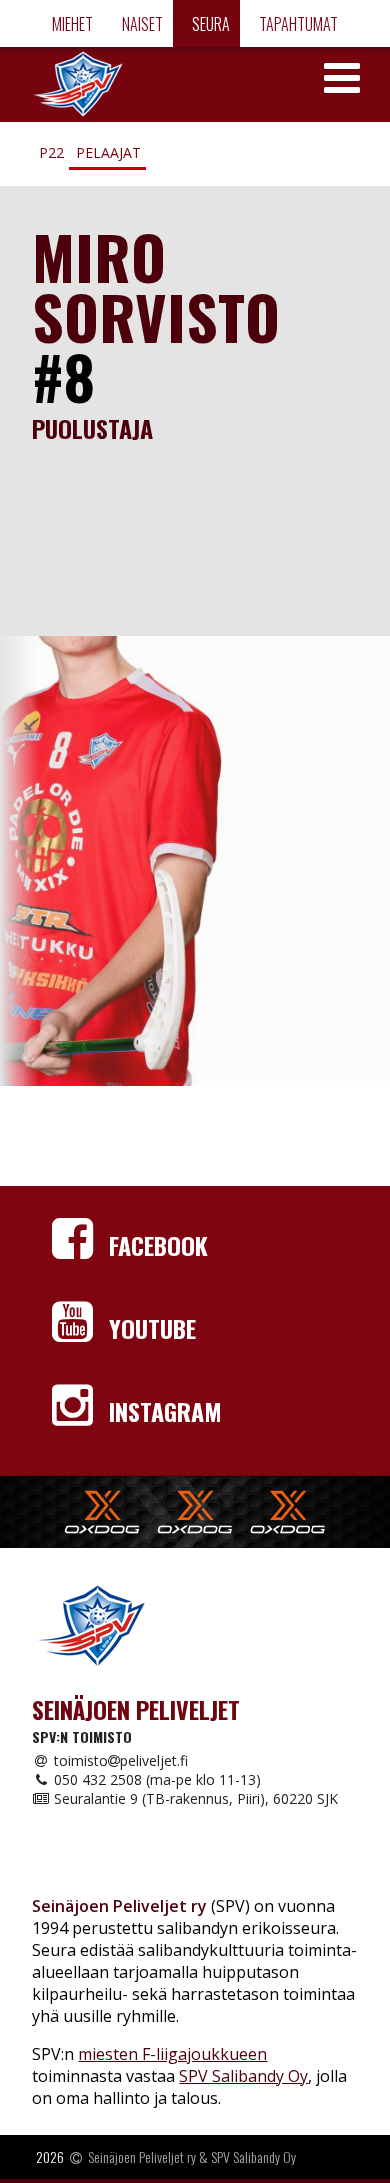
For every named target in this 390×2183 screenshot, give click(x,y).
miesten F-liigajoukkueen (172, 2054)
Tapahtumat (297, 24)
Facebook (155, 1245)
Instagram (162, 1411)
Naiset (141, 24)
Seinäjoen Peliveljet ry (142, 2156)
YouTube (149, 1328)
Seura (209, 24)
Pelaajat (108, 152)
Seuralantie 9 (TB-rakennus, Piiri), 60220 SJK (194, 1798)
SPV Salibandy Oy (243, 2076)
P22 (51, 152)
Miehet (71, 24)
